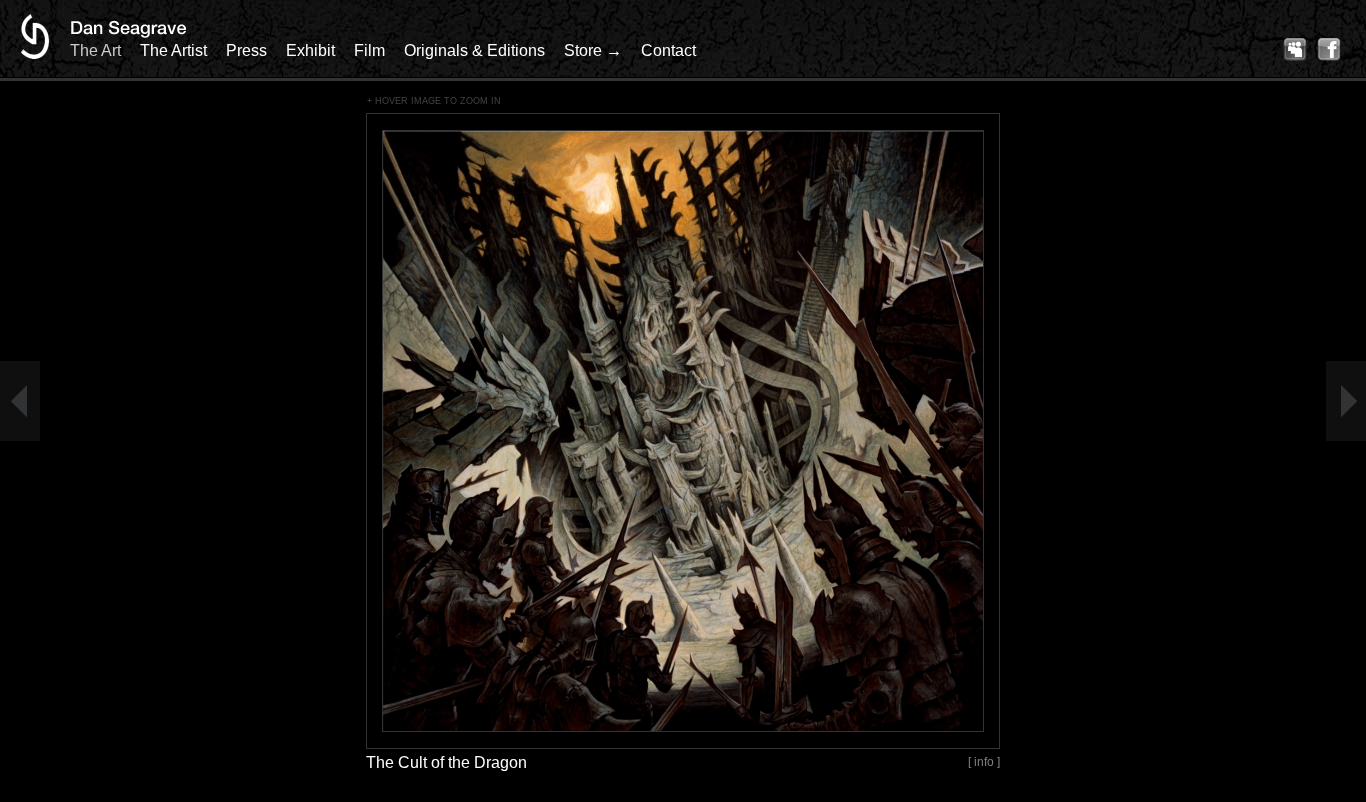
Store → (593, 50)
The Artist (173, 50)
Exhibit (310, 50)
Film (369, 50)
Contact (668, 50)
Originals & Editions (474, 50)
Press (246, 50)
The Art (95, 50)
